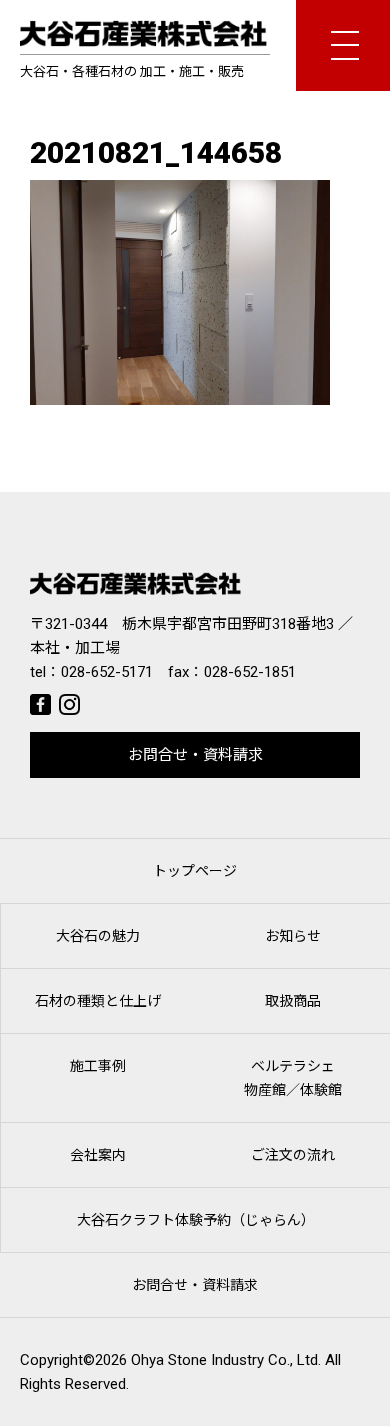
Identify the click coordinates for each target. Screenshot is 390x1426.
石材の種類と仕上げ (98, 1001)
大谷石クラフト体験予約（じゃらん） (196, 1220)
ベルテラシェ (293, 1078)
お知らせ (293, 936)
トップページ (195, 871)
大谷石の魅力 (98, 936)
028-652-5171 (107, 672)
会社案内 (98, 1155)
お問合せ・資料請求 (195, 755)
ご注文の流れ (293, 1155)
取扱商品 (293, 1001)
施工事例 (98, 1066)
